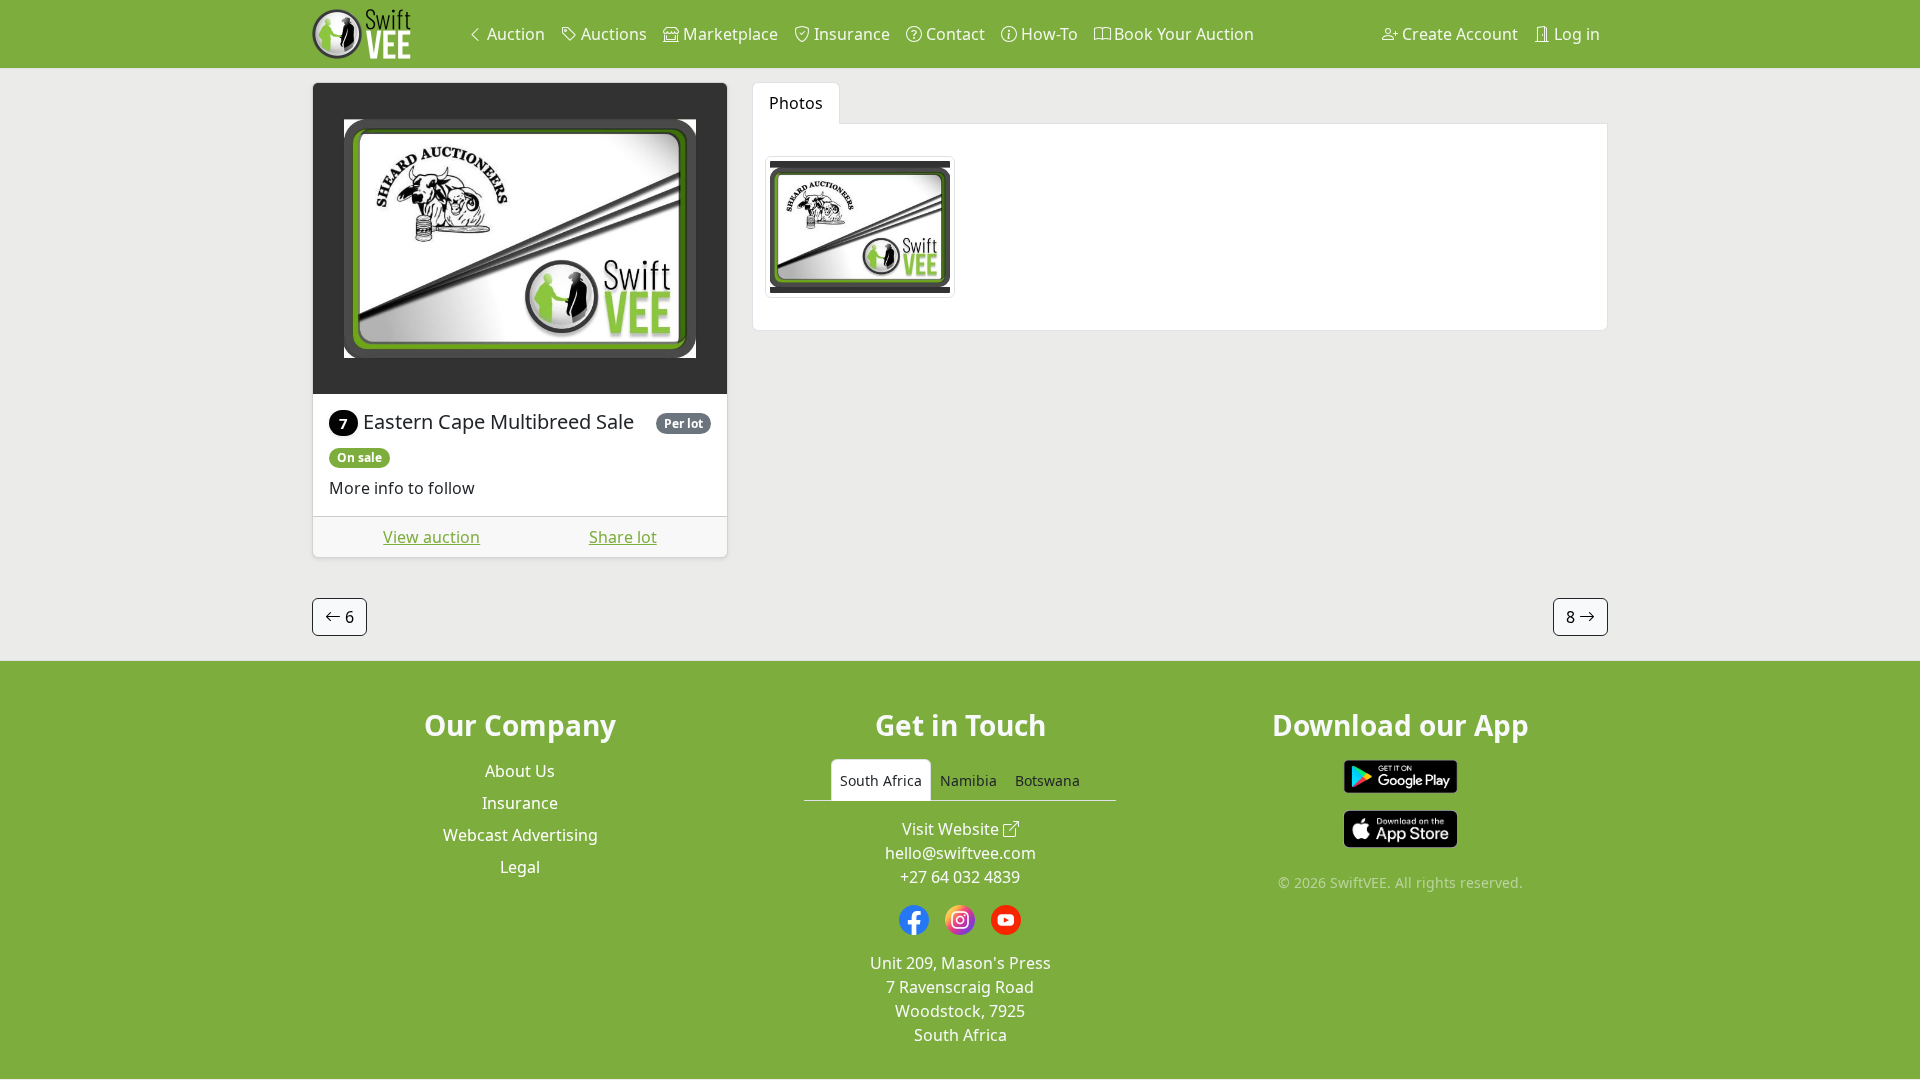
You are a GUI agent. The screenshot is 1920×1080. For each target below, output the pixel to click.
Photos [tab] (796, 103)
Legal (520, 867)
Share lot (623, 537)
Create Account (1458, 34)
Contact (953, 34)
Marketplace (728, 34)
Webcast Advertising (520, 835)
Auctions (612, 34)
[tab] (881, 780)
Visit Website (952, 829)
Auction (514, 34)
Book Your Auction (1182, 34)
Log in (1575, 34)
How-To (1047, 34)
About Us (520, 771)
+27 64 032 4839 (960, 877)
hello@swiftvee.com (960, 853)
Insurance (850, 34)
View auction (431, 537)
